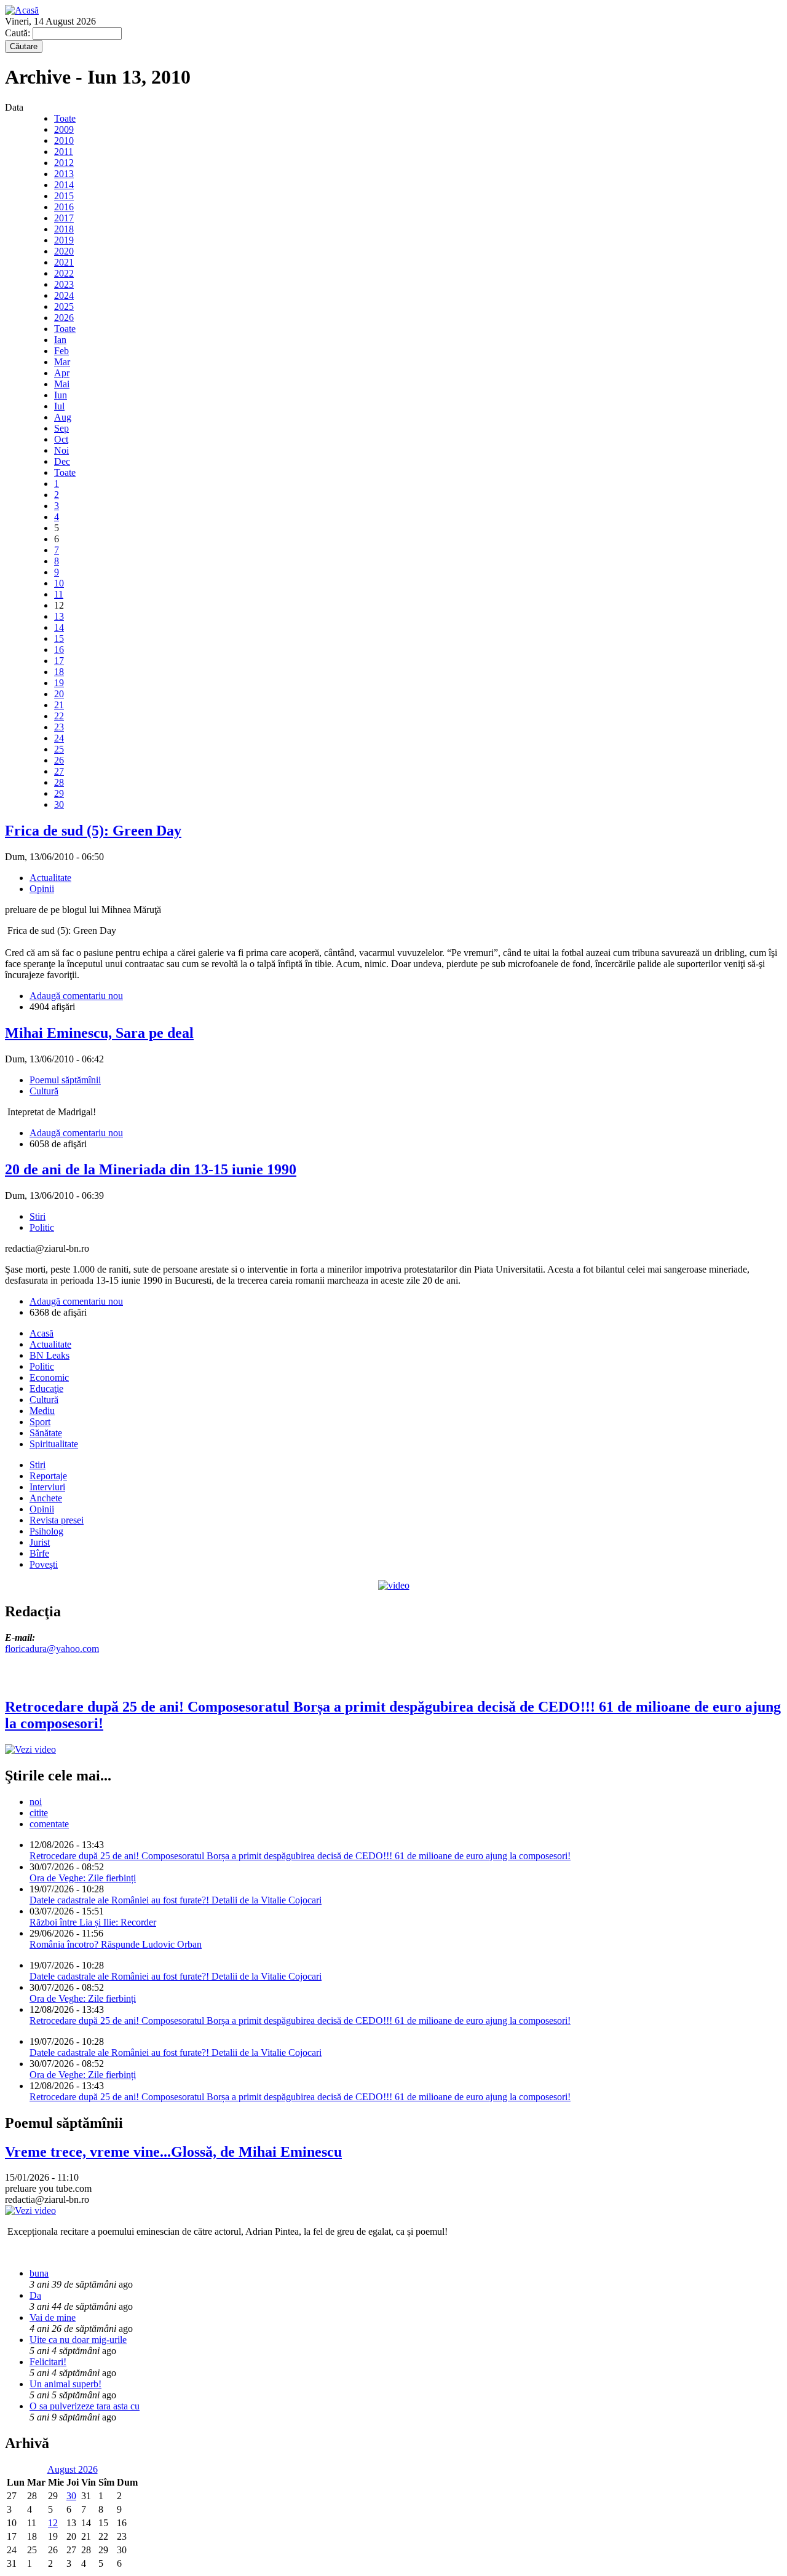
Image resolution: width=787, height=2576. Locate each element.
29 (59, 793)
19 (59, 683)
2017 (64, 218)
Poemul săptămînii (65, 1080)
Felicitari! (48, 2362)
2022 (64, 273)
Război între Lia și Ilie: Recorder (93, 1922)
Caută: (19, 33)
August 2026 (73, 2469)
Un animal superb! (65, 2384)
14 (59, 627)
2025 (64, 306)
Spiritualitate (54, 1444)
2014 (64, 185)
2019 (64, 240)
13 (59, 616)
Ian (60, 340)
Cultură (44, 1091)
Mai (62, 384)
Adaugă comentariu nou (76, 996)
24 (59, 738)
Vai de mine (53, 2317)
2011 (64, 152)
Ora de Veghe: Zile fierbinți (83, 1878)
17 (59, 661)
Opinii (42, 889)
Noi (61, 450)
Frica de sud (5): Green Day (93, 831)
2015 (64, 196)
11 (59, 594)
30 (59, 804)
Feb (61, 351)
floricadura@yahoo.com (52, 1649)
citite (39, 1813)
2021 (64, 262)
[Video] (394, 1585)
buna (39, 2273)
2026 (64, 318)
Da (35, 2295)
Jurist (40, 1542)
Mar (62, 362)
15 (59, 638)
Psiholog (46, 1531)
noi (36, 1802)
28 (59, 782)
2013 (64, 174)
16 (59, 650)
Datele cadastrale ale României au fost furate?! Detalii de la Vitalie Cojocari (176, 1900)
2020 (64, 251)
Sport (40, 1422)
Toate (65, 118)
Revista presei (57, 1520)
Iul (59, 406)
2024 (64, 295)
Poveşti (44, 1564)
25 (59, 749)
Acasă (42, 1333)
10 (59, 583)
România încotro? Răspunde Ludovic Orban (116, 1944)
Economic (49, 1377)
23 (59, 727)
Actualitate (50, 878)
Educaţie (46, 1389)
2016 (64, 207)
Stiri (38, 1216)
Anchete (46, 1498)
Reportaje (48, 1476)
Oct (61, 439)
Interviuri (47, 1487)
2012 (64, 163)
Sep (61, 428)
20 (59, 694)
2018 (64, 229)
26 (59, 760)
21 (59, 705)
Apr (62, 373)
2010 (64, 140)
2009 (64, 129)
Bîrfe (39, 1553)
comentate (49, 1824)
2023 (64, 284)
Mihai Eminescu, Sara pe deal (99, 1033)
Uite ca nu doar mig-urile (78, 2340)
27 (59, 771)
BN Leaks (49, 1355)
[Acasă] (22, 10)
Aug (63, 417)
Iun (61, 395)
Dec (62, 461)
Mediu (42, 1411)
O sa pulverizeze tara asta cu (85, 2406)
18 (59, 672)
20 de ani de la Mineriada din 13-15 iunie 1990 (151, 1169)
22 (59, 716)
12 (53, 2523)
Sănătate (46, 1433)
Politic (42, 1227)
